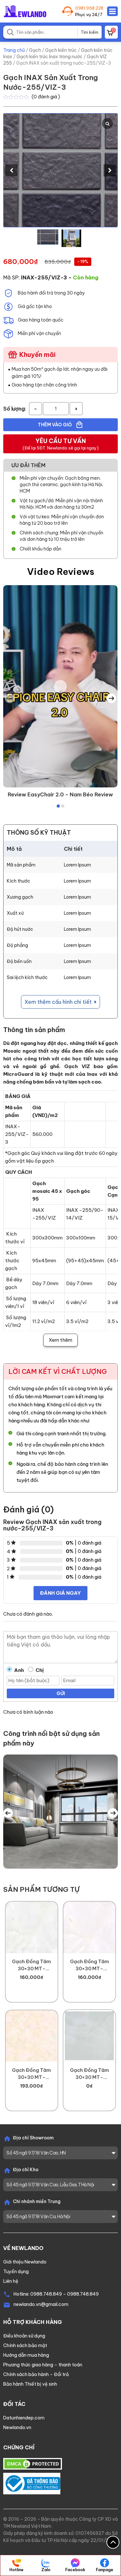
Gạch (35, 50)
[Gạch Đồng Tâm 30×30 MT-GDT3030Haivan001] (89, 1927)
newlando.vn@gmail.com (41, 2304)
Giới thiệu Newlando (25, 2262)
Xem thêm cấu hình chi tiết (59, 1002)
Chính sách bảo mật (25, 2345)
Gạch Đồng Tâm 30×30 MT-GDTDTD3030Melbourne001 (32, 2074)
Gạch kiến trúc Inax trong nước (50, 57)
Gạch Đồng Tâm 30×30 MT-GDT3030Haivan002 (32, 1965)
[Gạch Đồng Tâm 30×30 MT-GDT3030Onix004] (89, 2036)
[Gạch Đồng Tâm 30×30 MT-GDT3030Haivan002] (32, 1927)
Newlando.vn (17, 2427)
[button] (110, 170)
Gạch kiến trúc (61, 50)
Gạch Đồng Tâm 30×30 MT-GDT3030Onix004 (89, 2074)
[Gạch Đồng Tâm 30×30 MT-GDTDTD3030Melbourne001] (32, 2036)
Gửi (61, 1693)
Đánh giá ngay (60, 1593)
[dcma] (33, 2463)
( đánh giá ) (46, 97)
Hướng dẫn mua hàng (26, 2355)
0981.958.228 (89, 8)
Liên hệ (11, 2281)
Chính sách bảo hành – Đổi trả (36, 2374)
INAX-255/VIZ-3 (44, 277)
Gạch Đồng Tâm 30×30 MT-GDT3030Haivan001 (89, 1965)
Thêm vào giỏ (55, 425)
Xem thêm (60, 1340)
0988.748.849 (46, 2294)
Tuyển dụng (16, 2272)
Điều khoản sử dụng (24, 2336)
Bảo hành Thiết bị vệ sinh (30, 2384)
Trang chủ (14, 50)
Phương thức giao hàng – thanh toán (43, 2365)
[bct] (32, 2483)
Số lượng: (15, 409)
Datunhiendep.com (24, 2418)
